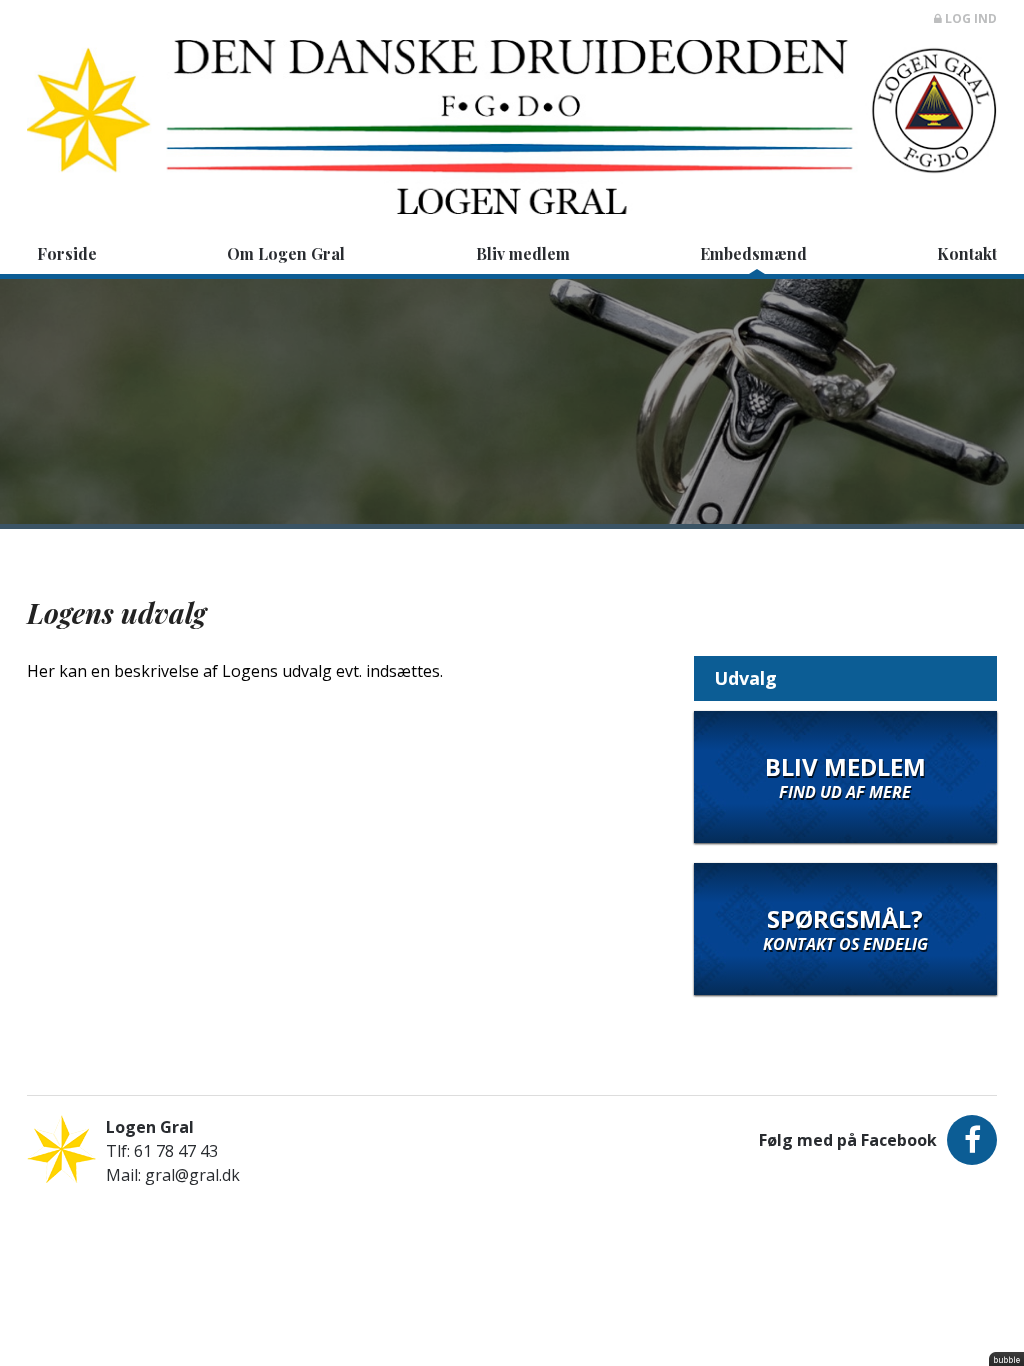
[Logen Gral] (512, 115)
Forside (67, 253)
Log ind (969, 18)
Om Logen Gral (286, 253)
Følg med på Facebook (848, 1140)
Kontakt (967, 253)
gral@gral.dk (192, 1175)
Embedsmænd (753, 253)
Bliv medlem (523, 253)
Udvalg (745, 678)
